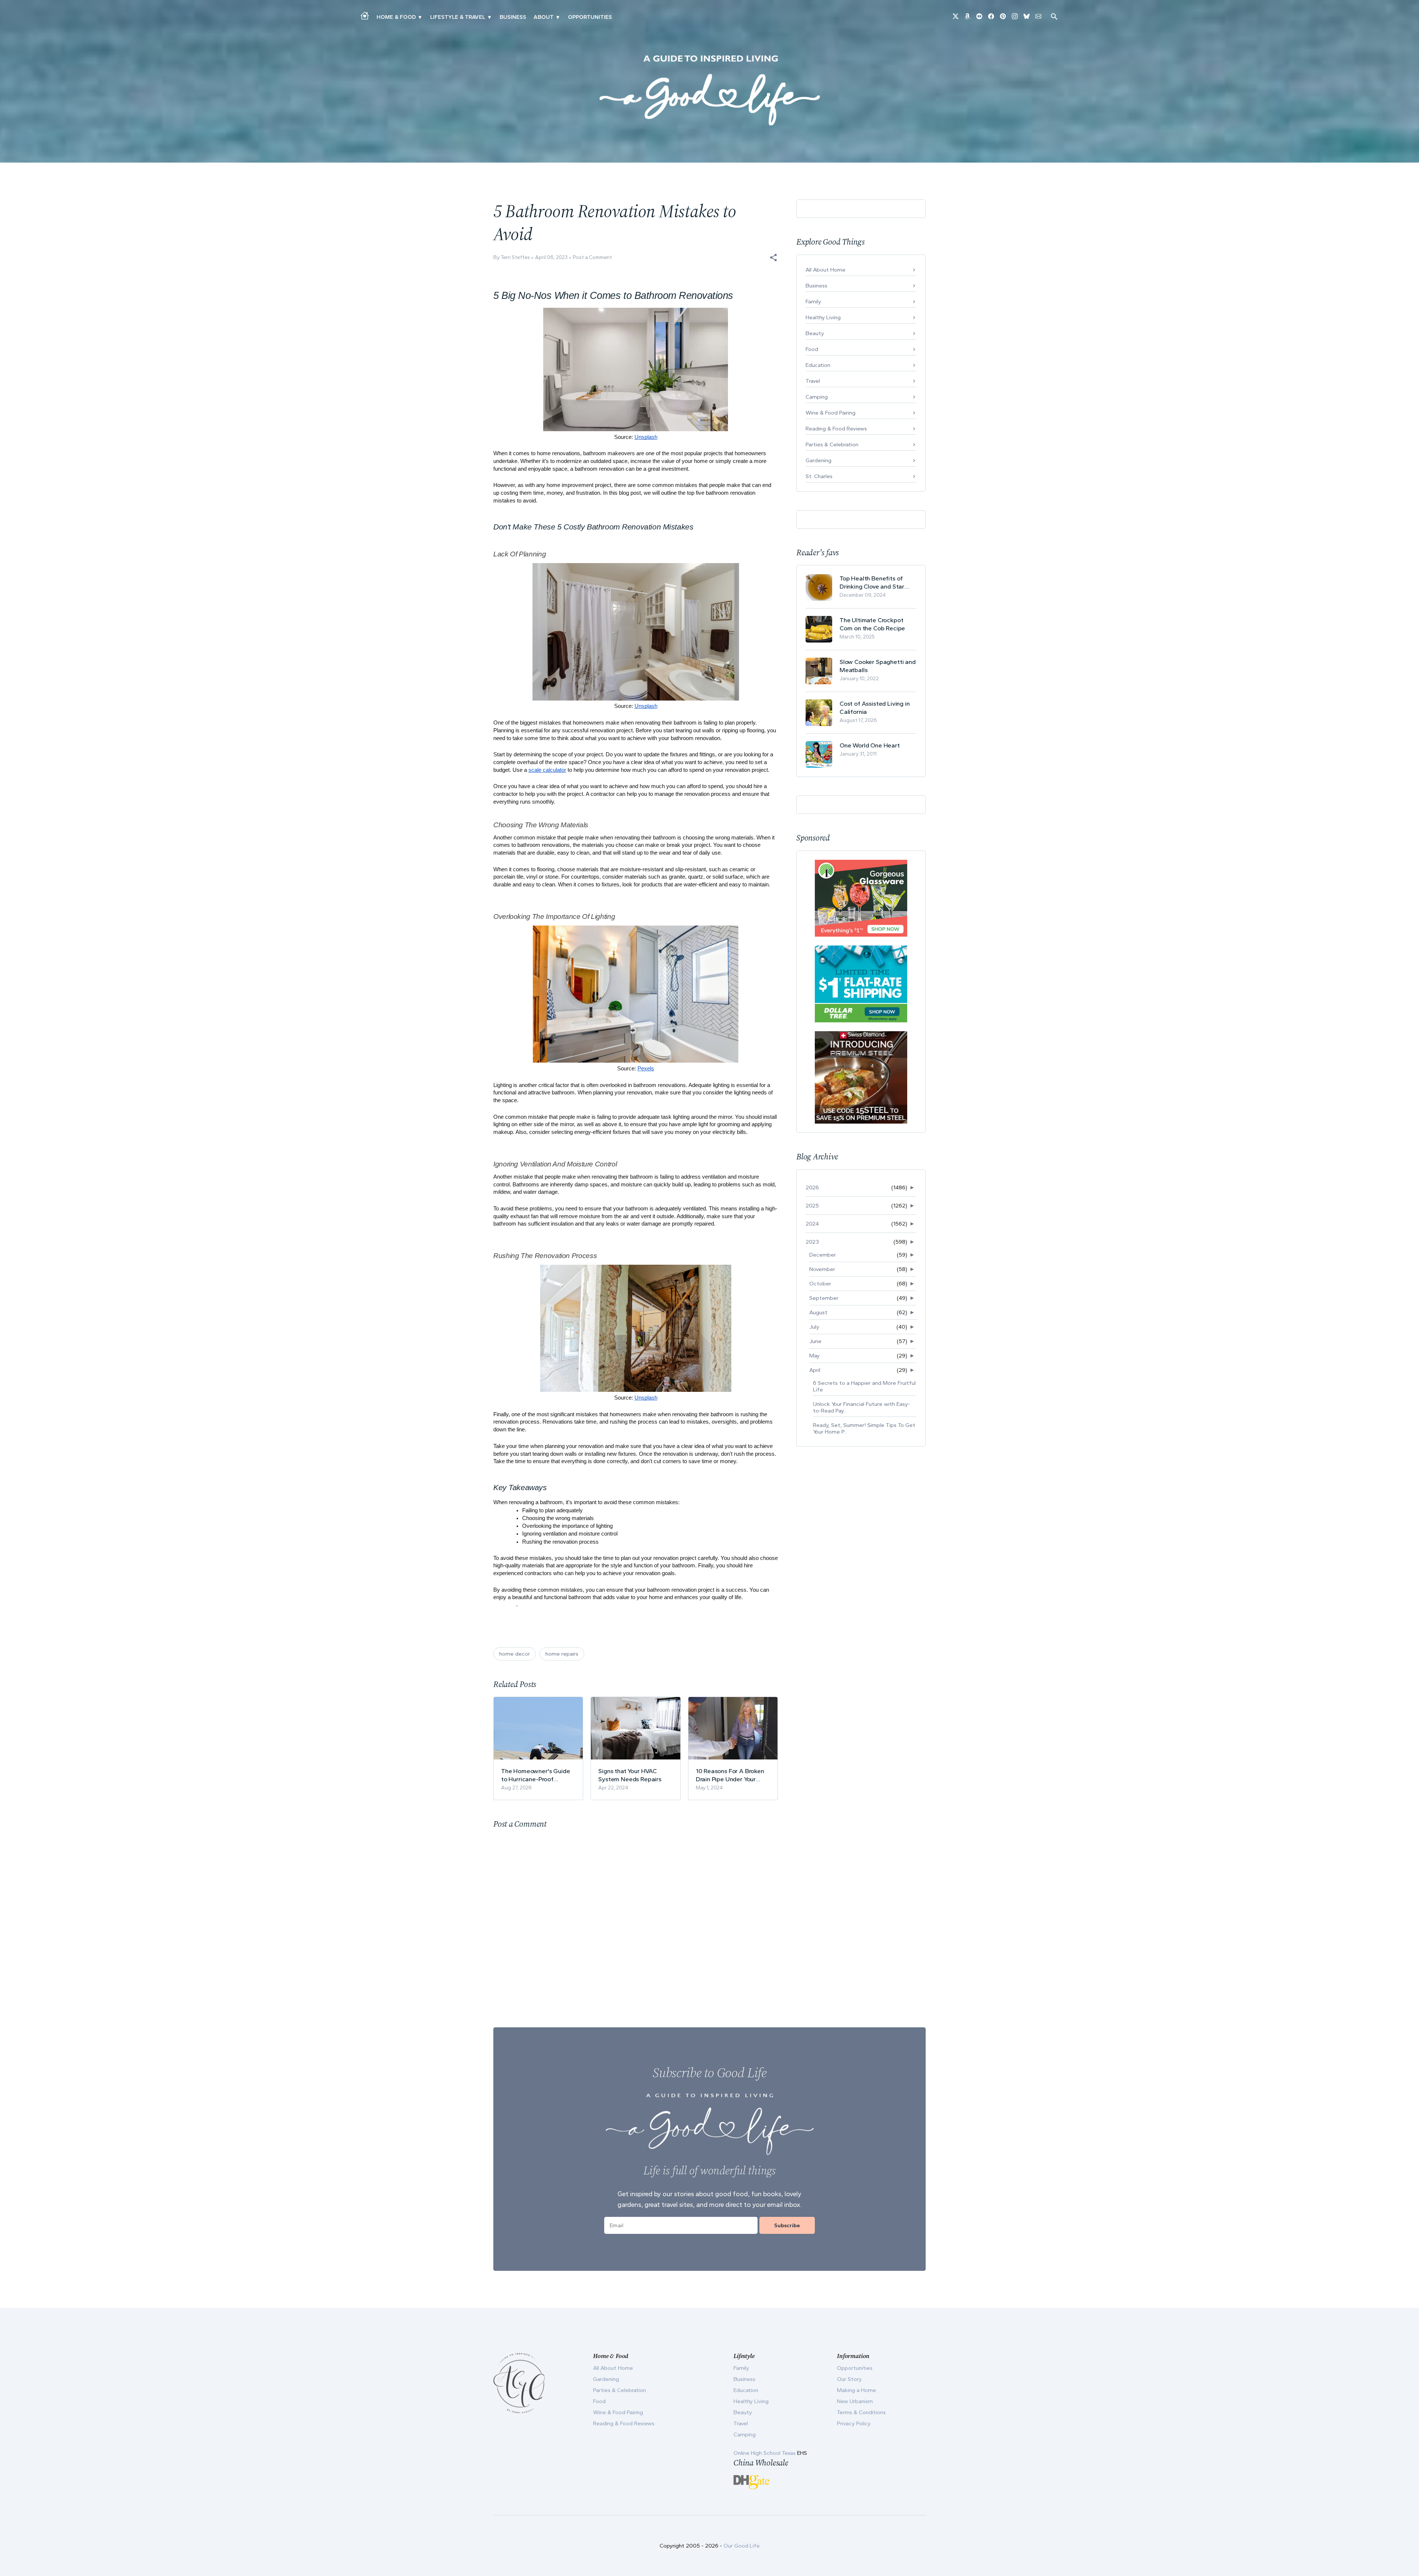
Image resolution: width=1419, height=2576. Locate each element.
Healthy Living (823, 317)
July (814, 1327)
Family (813, 301)
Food (812, 349)
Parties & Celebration (832, 444)
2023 (812, 1242)
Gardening (819, 460)
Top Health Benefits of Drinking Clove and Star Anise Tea (872, 582)
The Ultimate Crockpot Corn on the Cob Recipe (872, 624)
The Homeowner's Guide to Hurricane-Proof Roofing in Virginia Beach (536, 1775)
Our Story (849, 2379)
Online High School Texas (765, 2453)
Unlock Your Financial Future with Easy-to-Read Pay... (862, 1407)
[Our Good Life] (709, 90)
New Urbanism (855, 2401)
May (814, 1356)
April (815, 1370)
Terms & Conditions (861, 2412)
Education (818, 365)
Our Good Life (742, 2546)
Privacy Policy (854, 2423)
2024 (812, 1224)
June (815, 1341)
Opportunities (590, 17)
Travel (813, 381)
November (822, 1269)
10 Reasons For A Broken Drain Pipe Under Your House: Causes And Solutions (730, 1775)
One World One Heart (870, 745)
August (818, 1312)
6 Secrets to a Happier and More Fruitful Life (864, 1386)
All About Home (826, 270)
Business (513, 17)
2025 (812, 1206)
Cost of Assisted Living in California (875, 708)
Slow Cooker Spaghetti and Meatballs (878, 666)
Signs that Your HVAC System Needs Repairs (630, 1775)
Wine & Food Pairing (831, 413)
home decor (515, 1654)
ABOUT (544, 17)
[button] (773, 258)
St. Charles (819, 476)
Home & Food (396, 17)
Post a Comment (592, 257)
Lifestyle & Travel (458, 17)
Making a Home (857, 2390)
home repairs (562, 1654)
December (823, 1255)
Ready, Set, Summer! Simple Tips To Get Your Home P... (864, 1428)
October (820, 1284)
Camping (817, 397)
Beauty (815, 333)
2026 (812, 1188)
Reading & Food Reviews (836, 429)
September (824, 1298)
